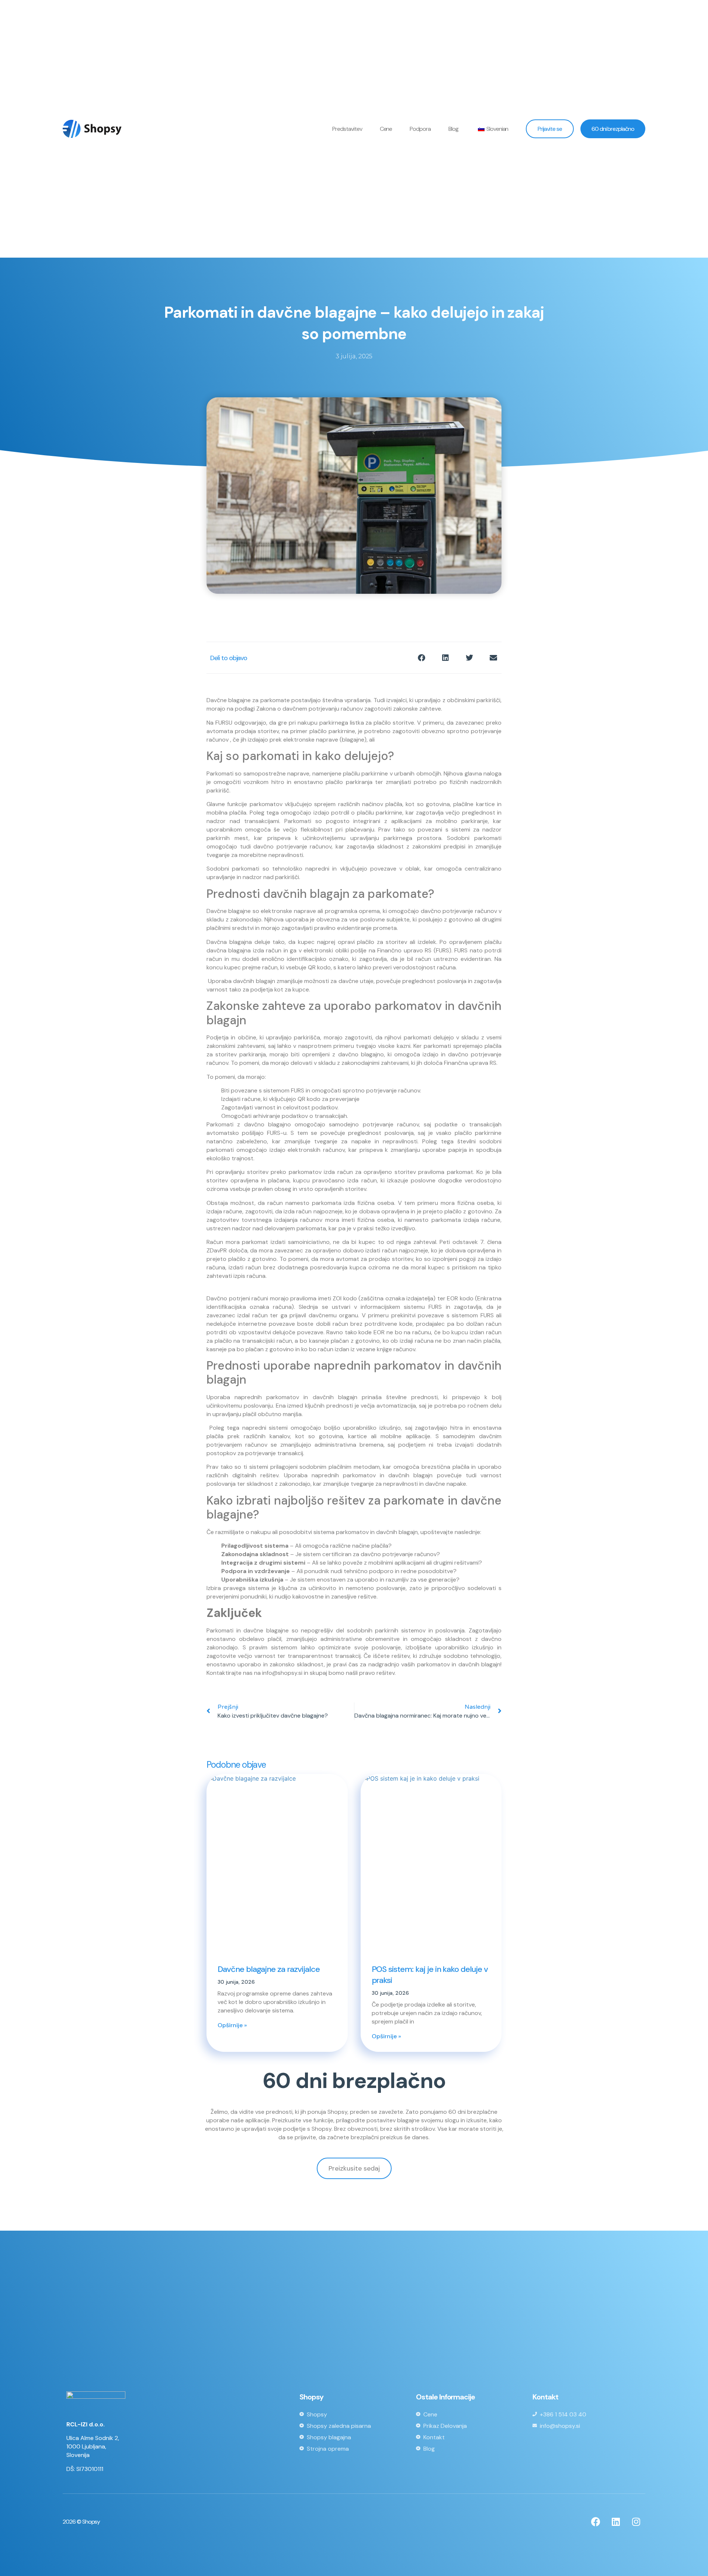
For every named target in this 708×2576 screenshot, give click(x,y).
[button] (421, 658)
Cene (386, 129)
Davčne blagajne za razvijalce (269, 1969)
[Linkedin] (616, 2522)
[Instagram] (636, 2522)
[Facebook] (596, 2522)
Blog (453, 129)
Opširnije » (232, 2025)
